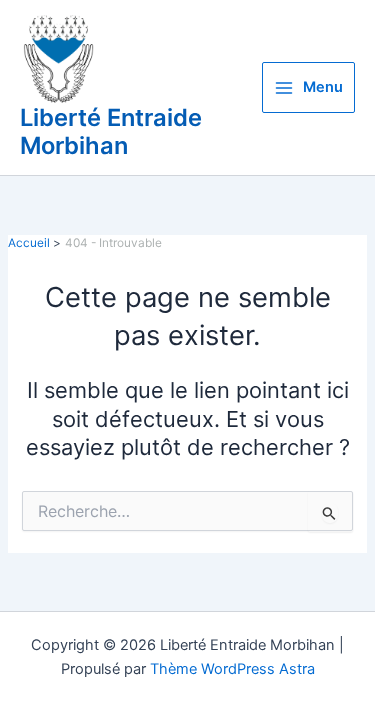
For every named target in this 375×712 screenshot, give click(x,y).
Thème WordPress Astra (232, 669)
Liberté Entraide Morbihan (111, 131)
